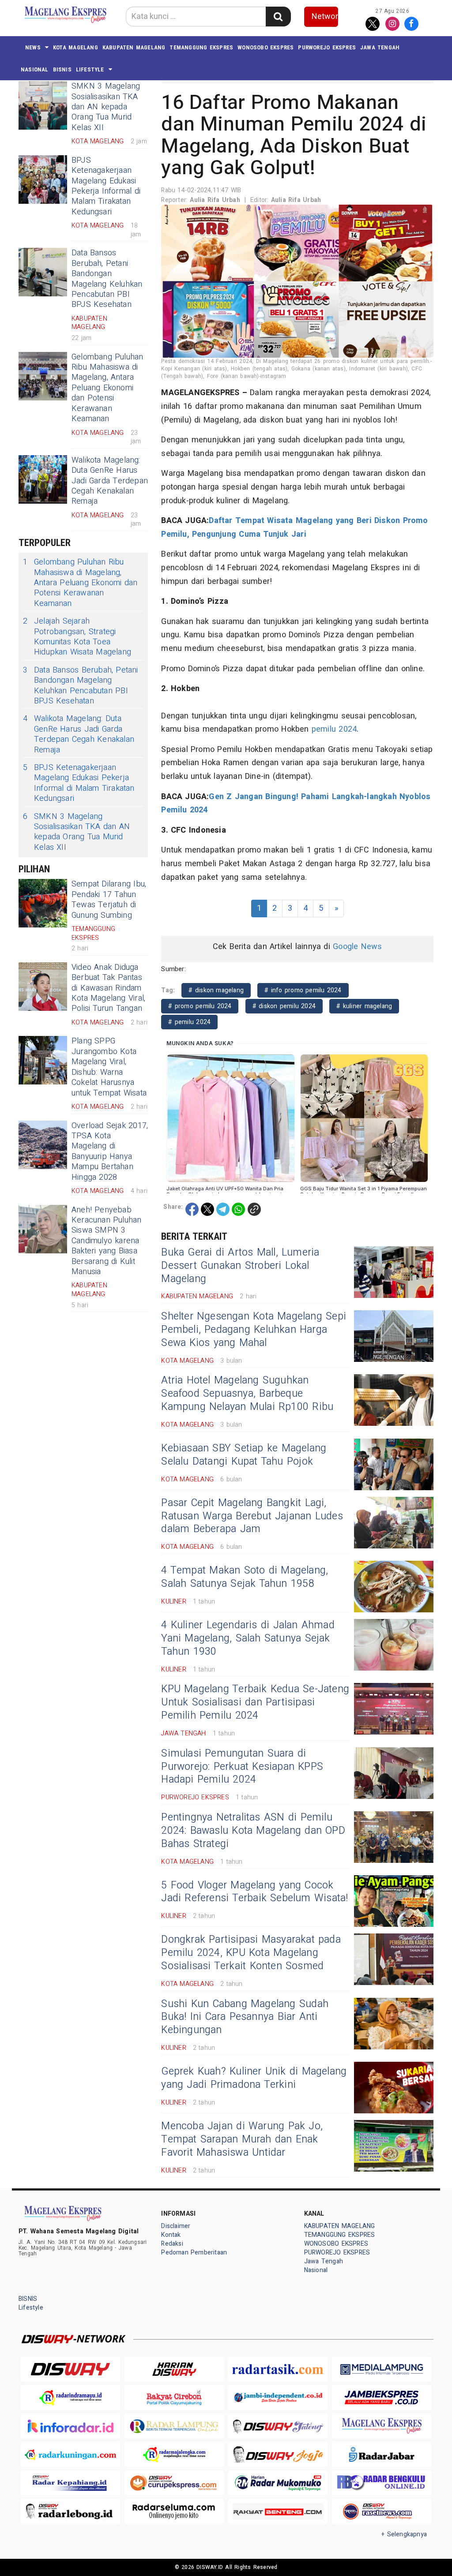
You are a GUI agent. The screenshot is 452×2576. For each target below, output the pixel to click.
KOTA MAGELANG (75, 47)
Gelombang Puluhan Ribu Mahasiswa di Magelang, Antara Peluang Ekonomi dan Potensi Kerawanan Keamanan (107, 388)
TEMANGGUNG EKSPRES (201, 47)
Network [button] (325, 17)
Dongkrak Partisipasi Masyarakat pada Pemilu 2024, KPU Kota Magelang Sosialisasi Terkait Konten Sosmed (251, 1953)
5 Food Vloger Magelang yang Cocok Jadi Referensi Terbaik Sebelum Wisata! (254, 1892)
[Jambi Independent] (278, 2398)
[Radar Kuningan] (70, 2454)
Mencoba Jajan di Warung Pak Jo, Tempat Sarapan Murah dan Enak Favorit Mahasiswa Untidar (242, 2139)
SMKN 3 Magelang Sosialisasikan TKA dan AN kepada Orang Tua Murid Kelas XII (106, 107)
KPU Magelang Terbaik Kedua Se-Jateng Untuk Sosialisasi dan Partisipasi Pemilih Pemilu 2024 (255, 1702)
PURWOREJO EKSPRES (327, 47)
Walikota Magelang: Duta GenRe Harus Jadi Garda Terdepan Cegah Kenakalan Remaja (110, 481)
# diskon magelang (216, 990)
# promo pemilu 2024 (200, 1006)
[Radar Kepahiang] (70, 2483)
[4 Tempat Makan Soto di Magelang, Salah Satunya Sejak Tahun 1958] (394, 1587)
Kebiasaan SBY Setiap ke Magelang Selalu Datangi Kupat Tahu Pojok (244, 1455)
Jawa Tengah (380, 47)
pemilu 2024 (334, 729)
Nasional (35, 69)
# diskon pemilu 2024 (284, 1006)
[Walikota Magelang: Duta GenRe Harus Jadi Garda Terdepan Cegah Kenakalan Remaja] (43, 479)
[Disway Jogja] (278, 2454)
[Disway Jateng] (278, 2426)
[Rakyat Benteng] (278, 2511)
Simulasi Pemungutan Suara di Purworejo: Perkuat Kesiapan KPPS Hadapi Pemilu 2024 (242, 1767)
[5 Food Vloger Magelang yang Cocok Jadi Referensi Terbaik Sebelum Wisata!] (394, 1901)
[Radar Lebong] (70, 2511)
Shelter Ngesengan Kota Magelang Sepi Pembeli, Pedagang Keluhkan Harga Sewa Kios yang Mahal (254, 1330)
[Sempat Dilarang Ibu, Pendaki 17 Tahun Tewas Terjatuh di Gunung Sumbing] (43, 903)
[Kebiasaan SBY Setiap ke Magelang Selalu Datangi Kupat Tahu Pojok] (394, 1464)
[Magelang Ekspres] (382, 2426)
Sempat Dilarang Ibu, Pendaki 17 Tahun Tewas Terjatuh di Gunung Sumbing (109, 899)
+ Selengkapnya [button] (404, 2534)
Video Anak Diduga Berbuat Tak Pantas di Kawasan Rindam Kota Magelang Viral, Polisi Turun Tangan (108, 988)
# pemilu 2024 (189, 1022)
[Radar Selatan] (382, 2511)
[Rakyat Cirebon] (174, 2398)
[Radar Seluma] (174, 2511)
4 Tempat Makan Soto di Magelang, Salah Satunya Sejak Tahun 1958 (245, 1577)
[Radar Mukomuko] (278, 2483)
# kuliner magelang (364, 1006)
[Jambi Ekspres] (382, 2398)
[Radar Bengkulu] (382, 2483)
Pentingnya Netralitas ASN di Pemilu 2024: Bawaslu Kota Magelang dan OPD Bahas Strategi (253, 1831)
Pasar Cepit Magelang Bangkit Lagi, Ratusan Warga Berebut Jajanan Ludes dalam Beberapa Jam (252, 1516)
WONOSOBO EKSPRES (266, 47)
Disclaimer (176, 2226)
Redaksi (172, 2244)
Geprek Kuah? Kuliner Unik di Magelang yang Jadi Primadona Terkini (254, 2078)
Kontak (171, 2235)
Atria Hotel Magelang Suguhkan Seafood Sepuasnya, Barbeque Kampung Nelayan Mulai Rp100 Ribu (247, 1394)
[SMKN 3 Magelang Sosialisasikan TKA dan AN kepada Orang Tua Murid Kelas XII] (43, 105)
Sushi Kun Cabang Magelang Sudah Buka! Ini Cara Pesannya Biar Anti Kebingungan (245, 2017)
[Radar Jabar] (382, 2454)
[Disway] (70, 2369)
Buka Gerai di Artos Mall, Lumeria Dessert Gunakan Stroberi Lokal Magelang (240, 1266)
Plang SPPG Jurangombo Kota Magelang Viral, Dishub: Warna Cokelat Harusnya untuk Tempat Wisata (109, 1067)
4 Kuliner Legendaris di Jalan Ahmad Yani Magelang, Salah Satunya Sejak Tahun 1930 (248, 1638)
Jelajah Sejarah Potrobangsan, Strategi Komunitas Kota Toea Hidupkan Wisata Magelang (77, 637)
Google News (357, 947)
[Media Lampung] (382, 2369)
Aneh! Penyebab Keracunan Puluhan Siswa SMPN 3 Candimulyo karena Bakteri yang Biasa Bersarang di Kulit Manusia (107, 1241)
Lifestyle (90, 69)
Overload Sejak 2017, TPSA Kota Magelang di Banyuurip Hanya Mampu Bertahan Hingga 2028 (110, 1152)
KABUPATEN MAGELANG (134, 47)
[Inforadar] (70, 2426)
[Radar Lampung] (174, 2426)
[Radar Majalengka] (174, 2454)
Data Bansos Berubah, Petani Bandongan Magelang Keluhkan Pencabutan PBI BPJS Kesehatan (107, 279)
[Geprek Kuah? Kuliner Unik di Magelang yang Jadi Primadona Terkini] (394, 2088)
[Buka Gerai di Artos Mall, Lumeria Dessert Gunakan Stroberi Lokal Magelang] (394, 1272)
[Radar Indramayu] (70, 2398)
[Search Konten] (278, 17)
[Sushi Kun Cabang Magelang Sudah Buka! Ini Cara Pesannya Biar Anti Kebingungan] (394, 2024)
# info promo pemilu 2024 (303, 990)
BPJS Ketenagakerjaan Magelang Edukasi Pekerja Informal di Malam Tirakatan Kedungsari (106, 186)
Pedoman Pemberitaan (194, 2253)
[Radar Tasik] (278, 2369)
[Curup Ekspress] (174, 2483)
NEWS (33, 47)
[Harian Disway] (174, 2369)
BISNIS (62, 69)
